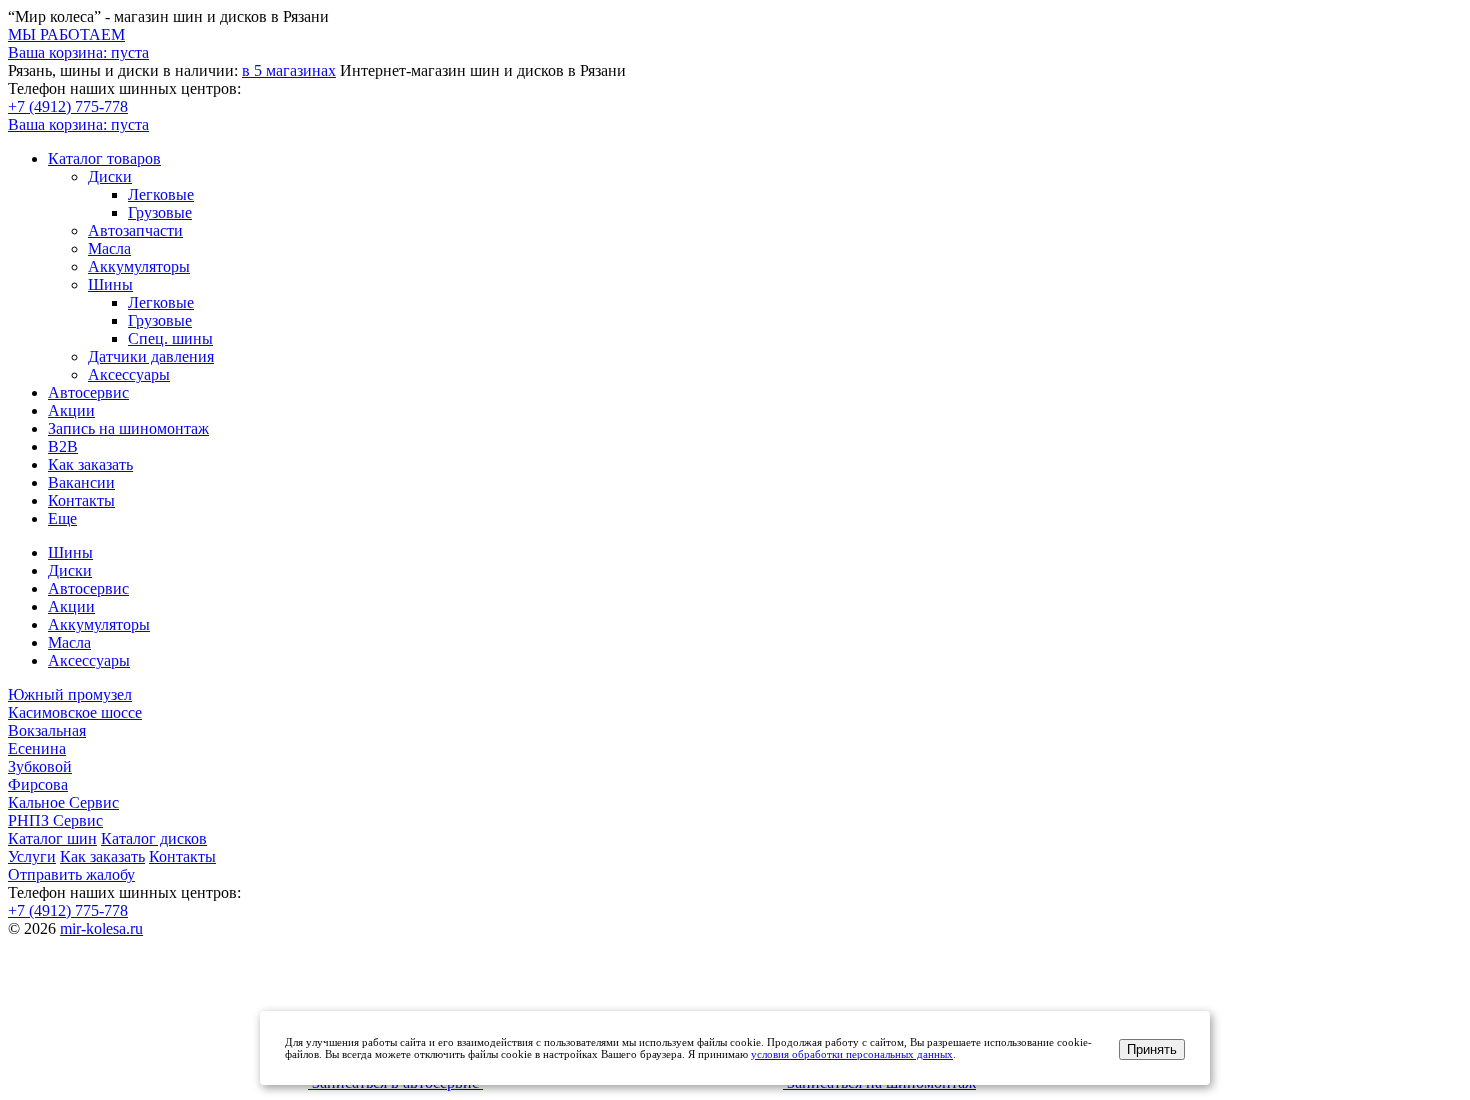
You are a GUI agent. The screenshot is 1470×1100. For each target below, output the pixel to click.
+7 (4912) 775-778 (68, 106)
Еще (62, 518)
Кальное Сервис (63, 802)
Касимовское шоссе (75, 712)
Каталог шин (52, 838)
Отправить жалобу (71, 874)
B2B (63, 446)
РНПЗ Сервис (55, 820)
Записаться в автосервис (395, 1082)
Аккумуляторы (139, 266)
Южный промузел (70, 694)
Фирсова (38, 784)
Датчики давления (151, 356)
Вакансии (81, 482)
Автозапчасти (135, 230)
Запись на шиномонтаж (128, 428)
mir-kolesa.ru (101, 928)
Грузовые (160, 212)
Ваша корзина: (78, 124)
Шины (110, 284)
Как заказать (90, 464)
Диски (110, 176)
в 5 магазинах (289, 70)
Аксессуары (129, 374)
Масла (109, 248)
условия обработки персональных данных (852, 1054)
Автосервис (88, 392)
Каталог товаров (104, 158)
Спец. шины (170, 338)
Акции (71, 410)
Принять (1152, 1049)
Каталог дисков (154, 838)
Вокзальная (47, 730)
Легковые (161, 194)
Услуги (32, 856)
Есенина (37, 748)
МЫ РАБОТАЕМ (66, 34)
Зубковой (40, 766)
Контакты (81, 500)
